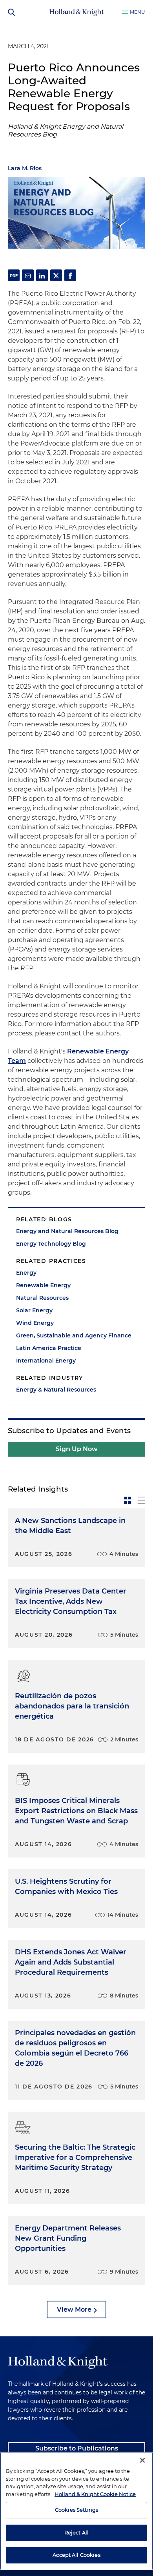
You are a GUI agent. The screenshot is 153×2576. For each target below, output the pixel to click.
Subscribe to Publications (77, 2448)
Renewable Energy (43, 1285)
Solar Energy (34, 1310)
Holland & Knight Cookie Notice (95, 2494)
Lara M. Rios (25, 168)
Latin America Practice (49, 1348)
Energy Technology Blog (51, 1244)
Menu (138, 12)
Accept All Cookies (76, 2555)
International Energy (46, 1361)
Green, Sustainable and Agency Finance (74, 1335)
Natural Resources (42, 1298)
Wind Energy (35, 1323)
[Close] (142, 2460)
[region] (76, 2511)
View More (74, 2309)
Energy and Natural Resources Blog (67, 1231)
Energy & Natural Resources (56, 1390)
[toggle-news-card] (127, 1500)
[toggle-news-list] (142, 1500)
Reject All (76, 2532)
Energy (26, 1273)
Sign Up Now (77, 1449)
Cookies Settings (76, 2510)
